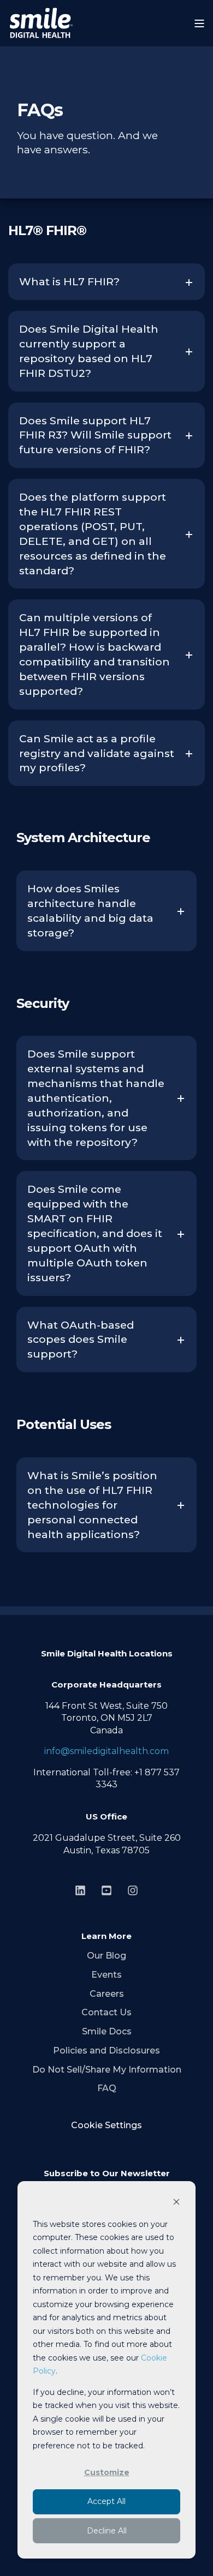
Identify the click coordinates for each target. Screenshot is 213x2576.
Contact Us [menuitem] (106, 2012)
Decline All (107, 2531)
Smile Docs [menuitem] (107, 2031)
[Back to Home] (41, 23)
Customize (107, 2472)
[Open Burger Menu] (199, 23)
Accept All (106, 2501)
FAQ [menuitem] (107, 2088)
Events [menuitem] (106, 1975)
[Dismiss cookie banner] (176, 2203)
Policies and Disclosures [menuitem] (106, 2050)
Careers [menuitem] (107, 1994)
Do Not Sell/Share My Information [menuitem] (107, 2070)
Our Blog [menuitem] (106, 1956)
